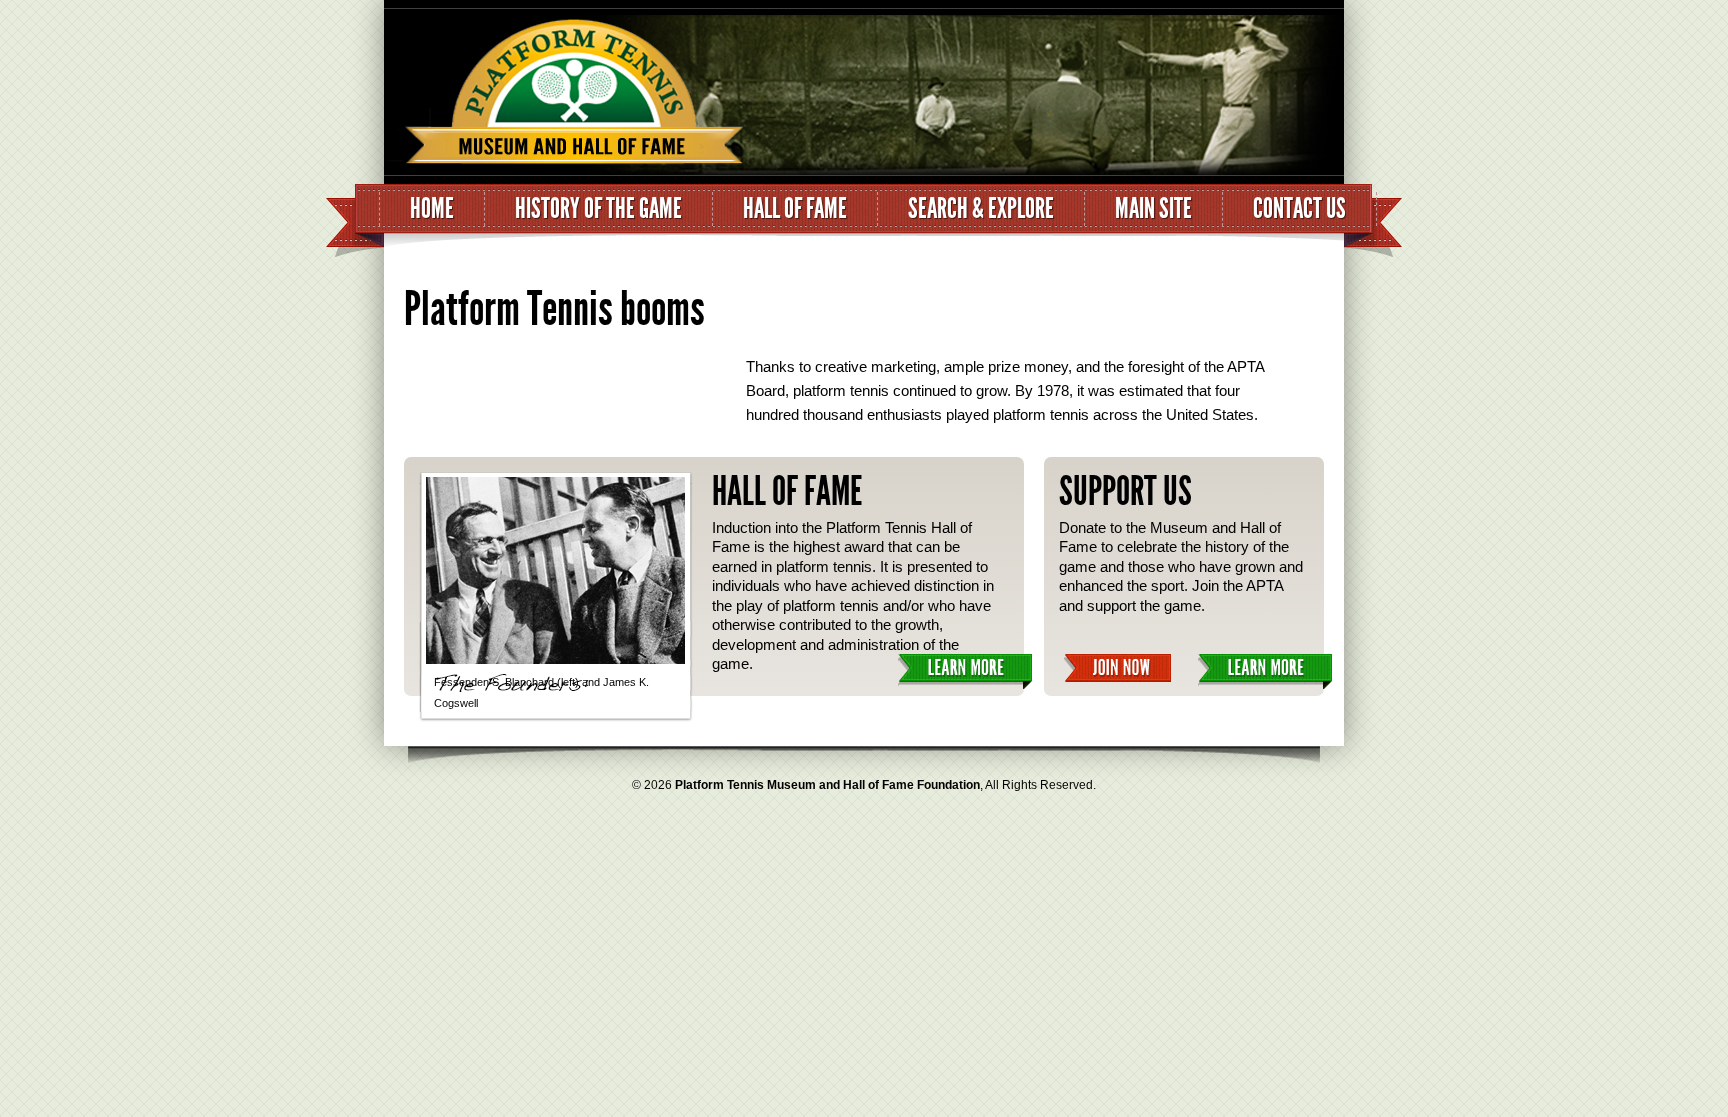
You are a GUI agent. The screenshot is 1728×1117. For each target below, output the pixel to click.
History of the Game (598, 208)
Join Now (1117, 668)
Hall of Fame (795, 208)
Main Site (1153, 208)
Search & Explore (981, 208)
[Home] (564, 97)
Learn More (965, 671)
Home (432, 208)
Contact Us (1299, 208)
